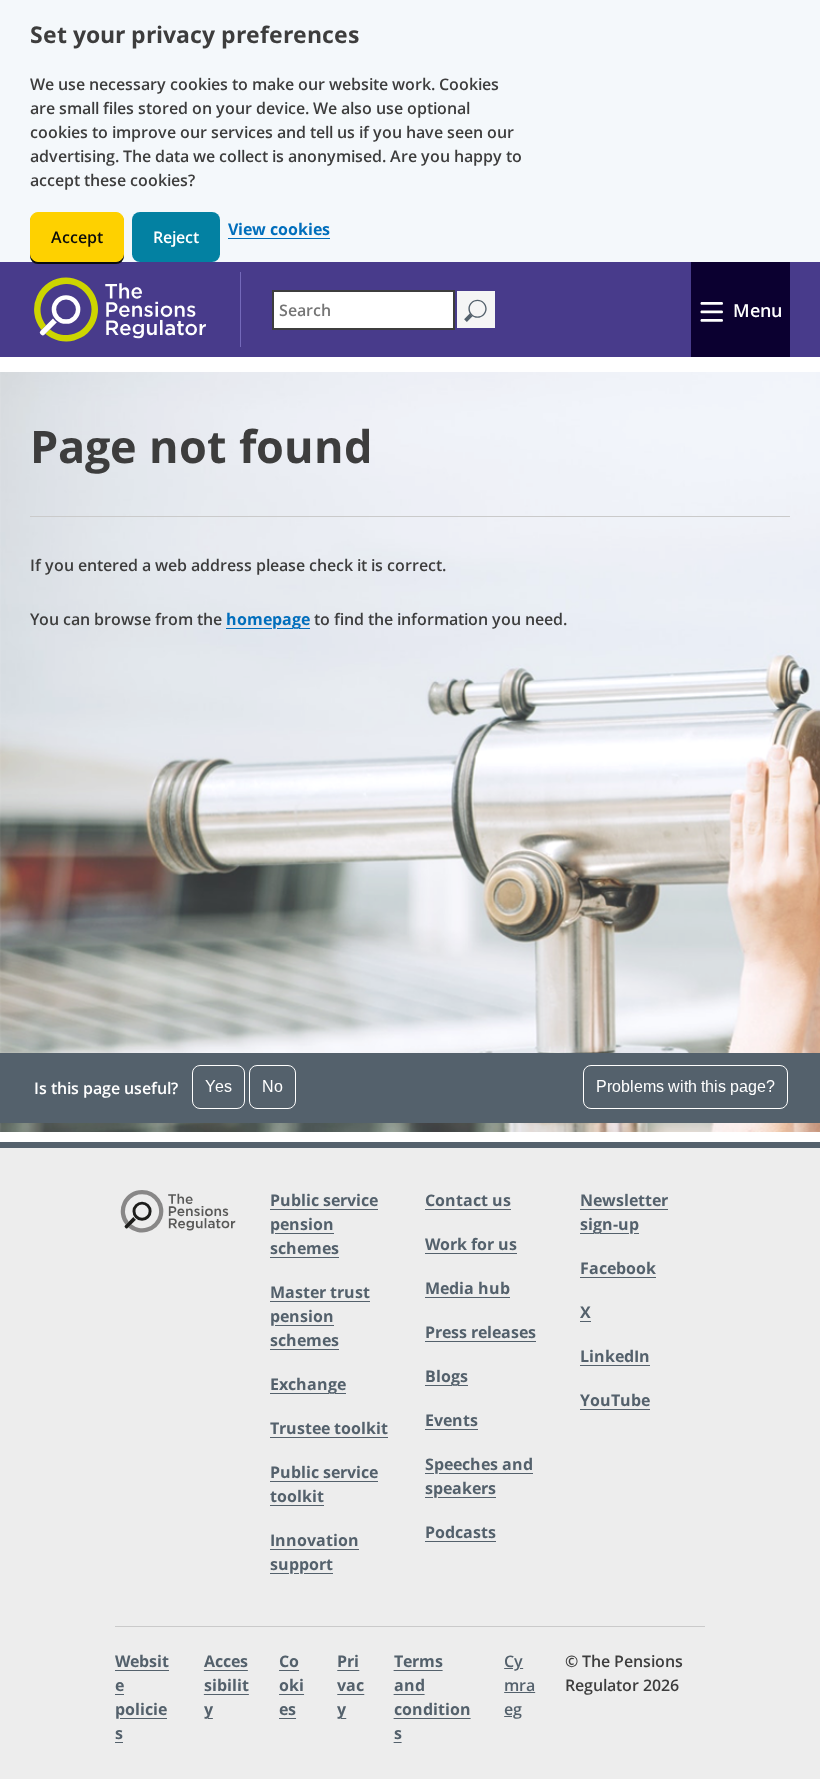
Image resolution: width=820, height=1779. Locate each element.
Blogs (446, 1376)
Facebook (618, 1268)
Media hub (467, 1288)
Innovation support (314, 1552)
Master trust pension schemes (320, 1316)
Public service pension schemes (324, 1224)
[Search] (475, 309)
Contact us (468, 1200)
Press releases (480, 1332)
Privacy (350, 1685)
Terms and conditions (432, 1697)
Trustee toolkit (329, 1428)
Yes (218, 1086)
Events (451, 1420)
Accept (77, 237)
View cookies (279, 229)
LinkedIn (615, 1356)
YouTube (615, 1400)
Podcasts (460, 1532)
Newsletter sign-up (624, 1212)
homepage (268, 619)
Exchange (308, 1384)
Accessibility (226, 1685)
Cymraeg (519, 1685)
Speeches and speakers (479, 1476)
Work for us (471, 1244)
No (272, 1086)
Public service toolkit (324, 1484)
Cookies (291, 1685)
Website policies (142, 1697)
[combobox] (364, 310)
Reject (176, 237)
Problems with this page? (685, 1086)
